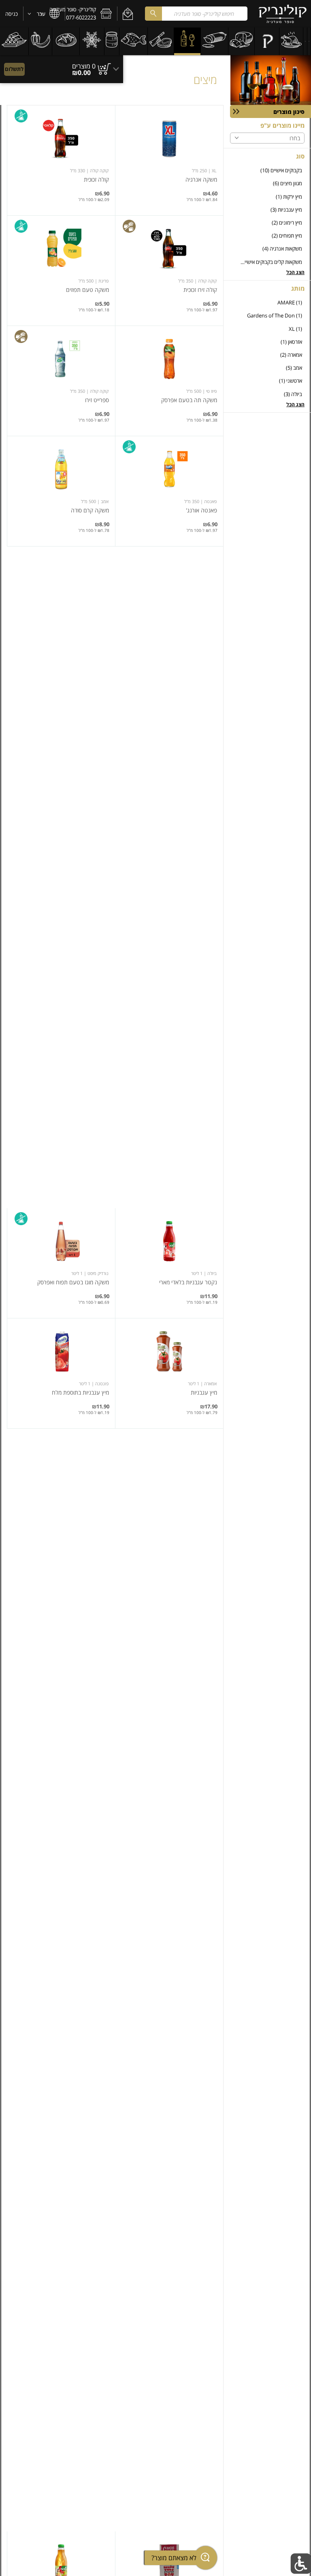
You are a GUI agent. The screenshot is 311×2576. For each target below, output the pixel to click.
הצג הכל (295, 272)
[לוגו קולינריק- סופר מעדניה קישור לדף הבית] (283, 14)
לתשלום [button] (14, 69)
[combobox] (196, 14)
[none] (169, 160)
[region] (62, 65)
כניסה (12, 14)
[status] (84, 66)
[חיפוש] (153, 14)
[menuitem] (309, 41)
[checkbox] (267, 170)
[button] (128, 14)
